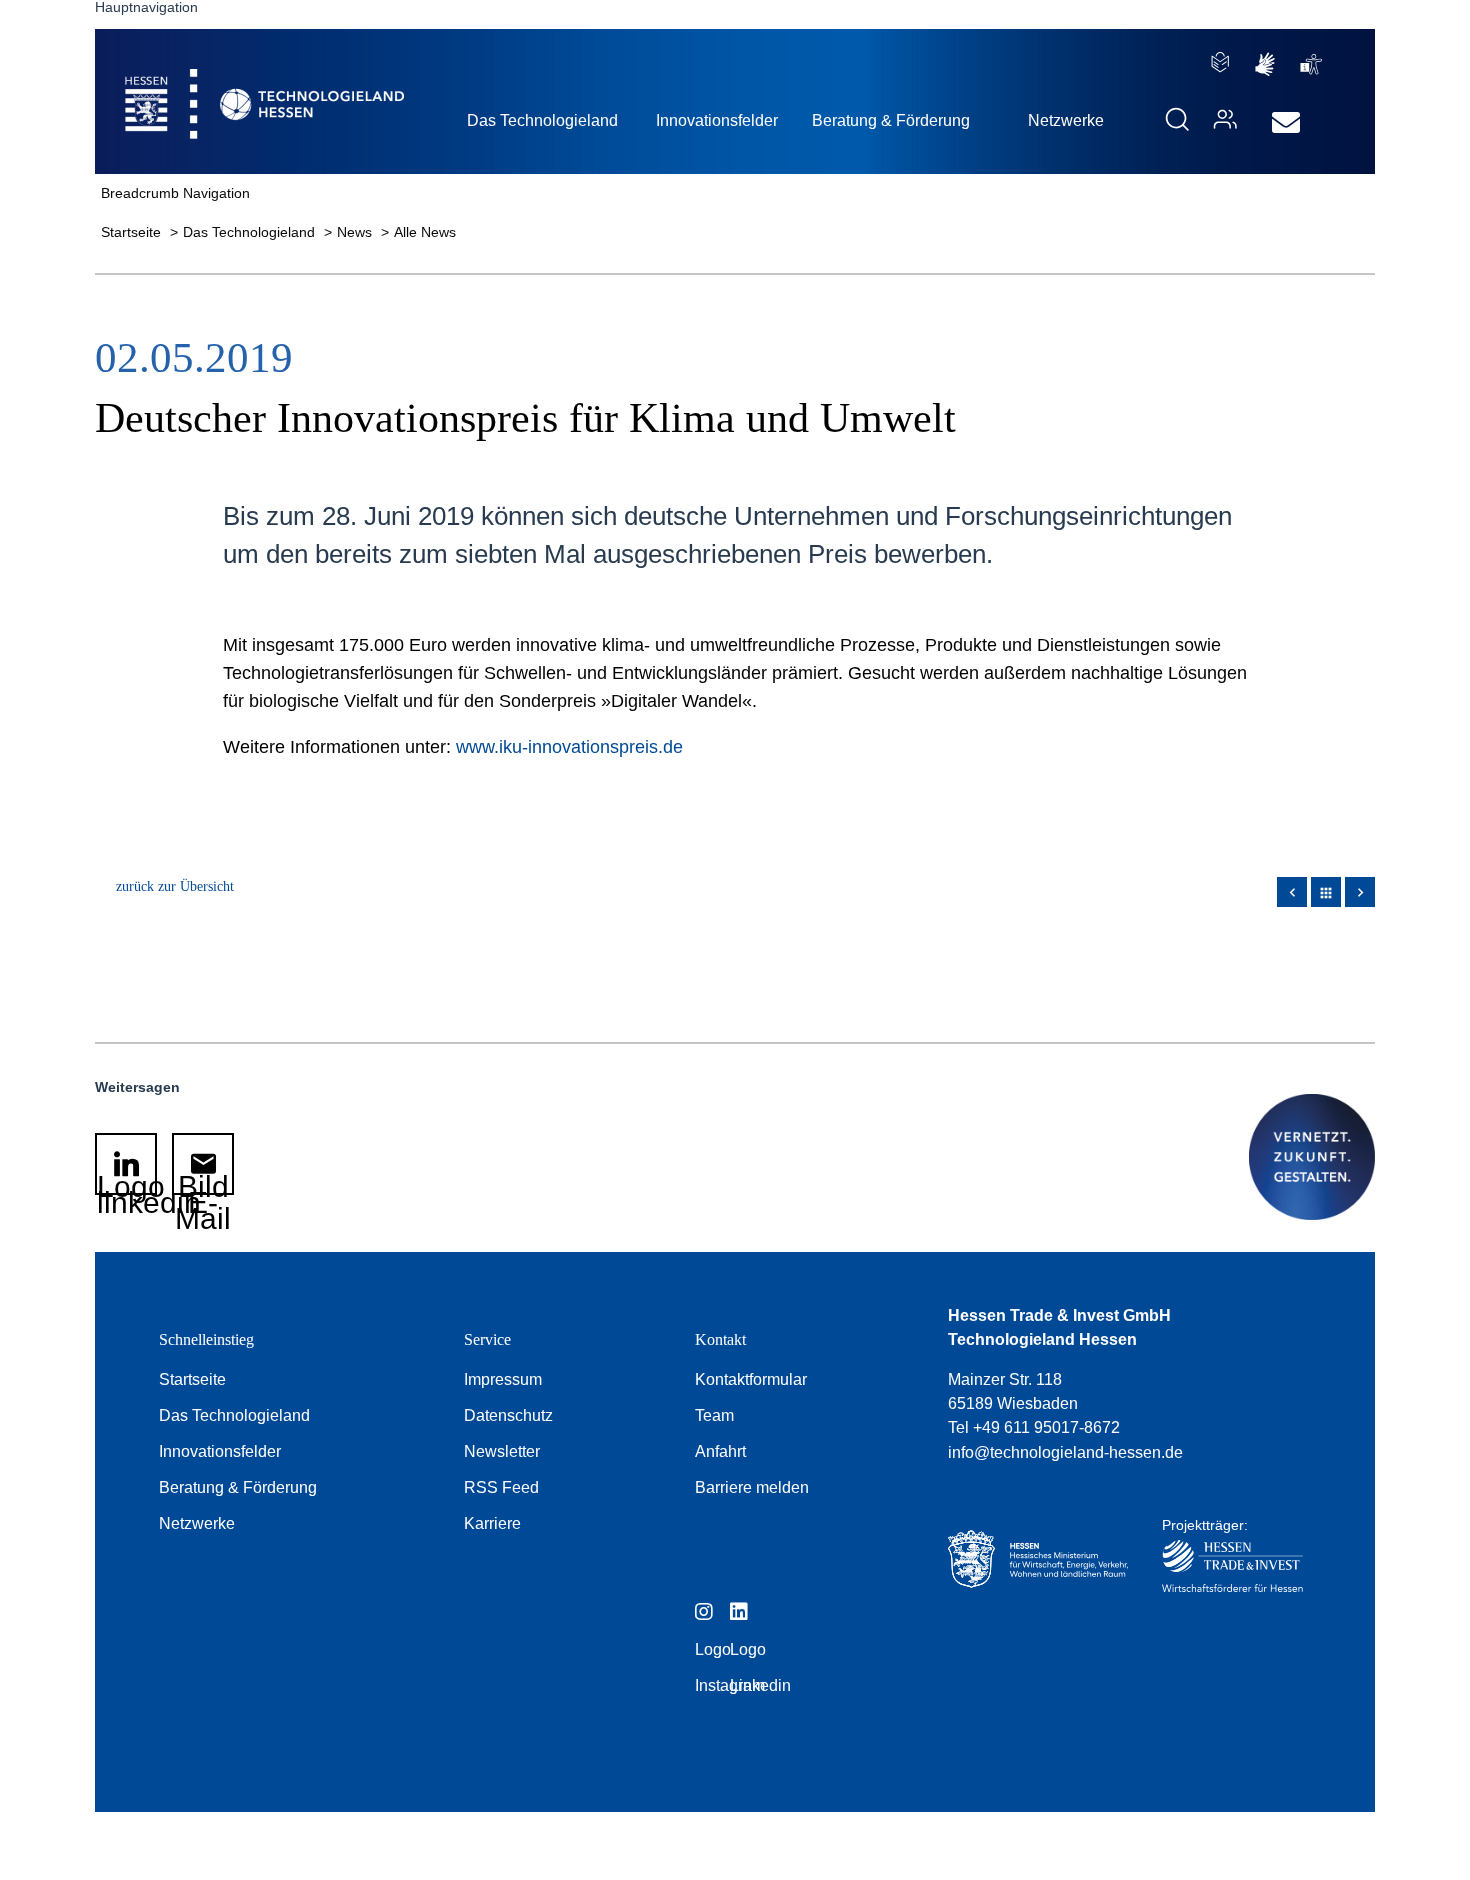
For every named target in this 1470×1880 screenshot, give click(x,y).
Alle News (425, 232)
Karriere (492, 1523)
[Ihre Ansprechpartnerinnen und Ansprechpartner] (1219, 119)
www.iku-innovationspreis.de (569, 747)
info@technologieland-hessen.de (1065, 1452)
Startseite (133, 232)
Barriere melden (752, 1487)
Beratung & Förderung (238, 1487)
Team (714, 1415)
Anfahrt (720, 1451)
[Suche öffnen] (1177, 119)
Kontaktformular (751, 1379)
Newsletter (502, 1451)
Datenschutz (508, 1415)
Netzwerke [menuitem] (1066, 120)
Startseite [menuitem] (219, 80)
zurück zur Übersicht (175, 886)
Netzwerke (197, 1523)
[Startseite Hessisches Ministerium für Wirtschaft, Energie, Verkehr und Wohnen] (1037, 1560)
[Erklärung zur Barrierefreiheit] (1311, 64)
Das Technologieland (251, 232)
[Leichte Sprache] (1220, 62)
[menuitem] (1286, 123)
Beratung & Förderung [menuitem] (891, 120)
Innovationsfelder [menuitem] (717, 120)
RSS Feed (501, 1487)
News (356, 232)
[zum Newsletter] (1281, 123)
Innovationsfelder (220, 1451)
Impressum (503, 1379)
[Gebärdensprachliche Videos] (1265, 64)
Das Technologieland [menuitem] (542, 120)
